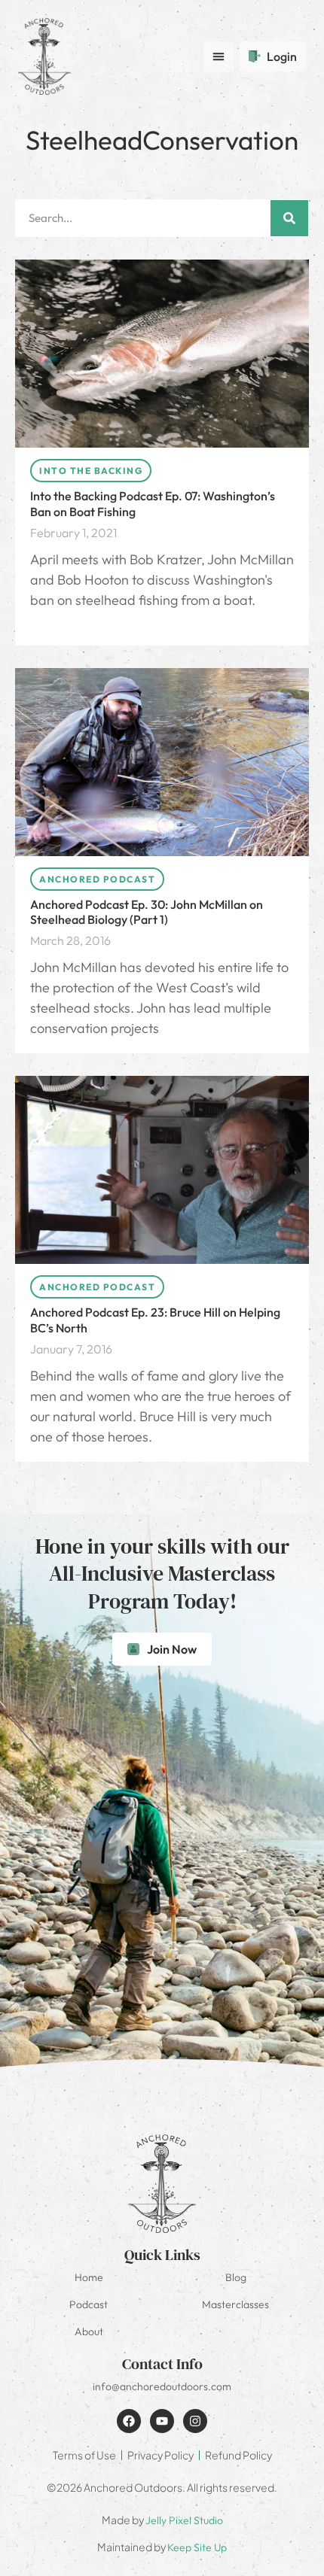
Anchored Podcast (97, 879)
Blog (236, 2277)
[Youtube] (162, 2421)
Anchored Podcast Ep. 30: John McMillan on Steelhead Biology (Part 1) (147, 912)
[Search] (289, 218)
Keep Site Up (197, 2547)
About (89, 2331)
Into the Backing (91, 471)
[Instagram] (195, 2421)
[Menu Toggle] (219, 56)
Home (89, 2277)
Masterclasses (235, 2304)
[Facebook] (129, 2421)
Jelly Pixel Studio (184, 2520)
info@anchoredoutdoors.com (162, 2386)
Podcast (89, 2304)
